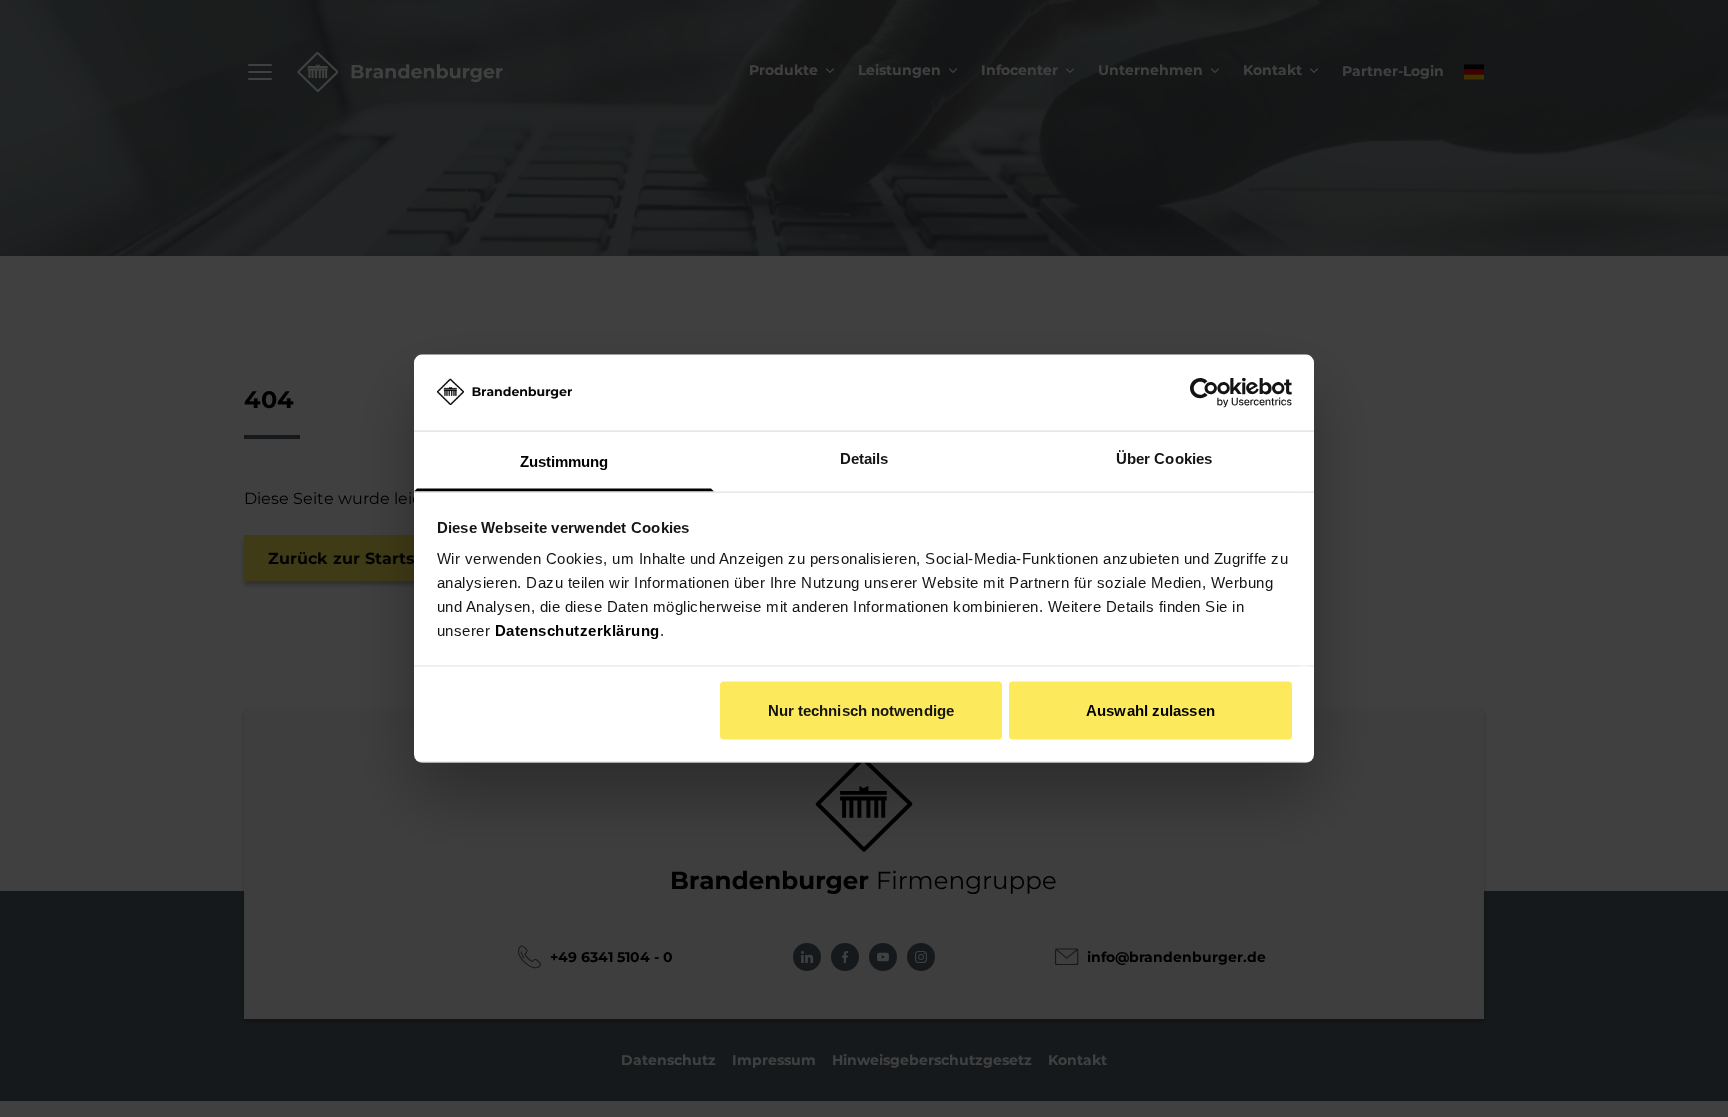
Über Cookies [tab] (1164, 458)
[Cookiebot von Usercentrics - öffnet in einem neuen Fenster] (1204, 392)
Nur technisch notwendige (861, 709)
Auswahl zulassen (1150, 709)
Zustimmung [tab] (564, 461)
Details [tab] (864, 458)
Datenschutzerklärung (577, 630)
